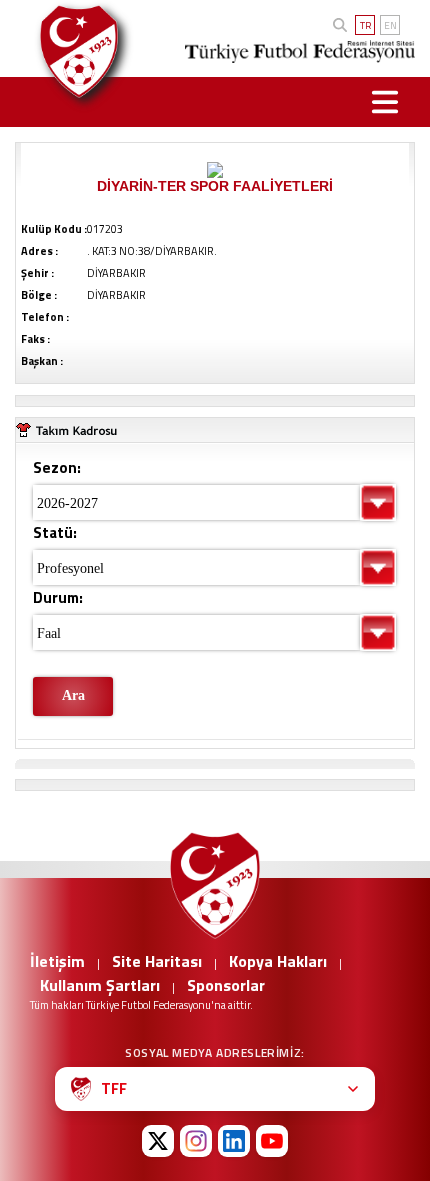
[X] (158, 1141)
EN (390, 25)
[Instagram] (196, 1141)
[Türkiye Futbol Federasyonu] (75, 51)
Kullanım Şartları (100, 985)
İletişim (57, 961)
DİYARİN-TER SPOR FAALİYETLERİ (215, 186)
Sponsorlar (226, 985)
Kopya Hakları (278, 961)
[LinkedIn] (234, 1141)
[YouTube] (272, 1141)
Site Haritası (157, 961)
